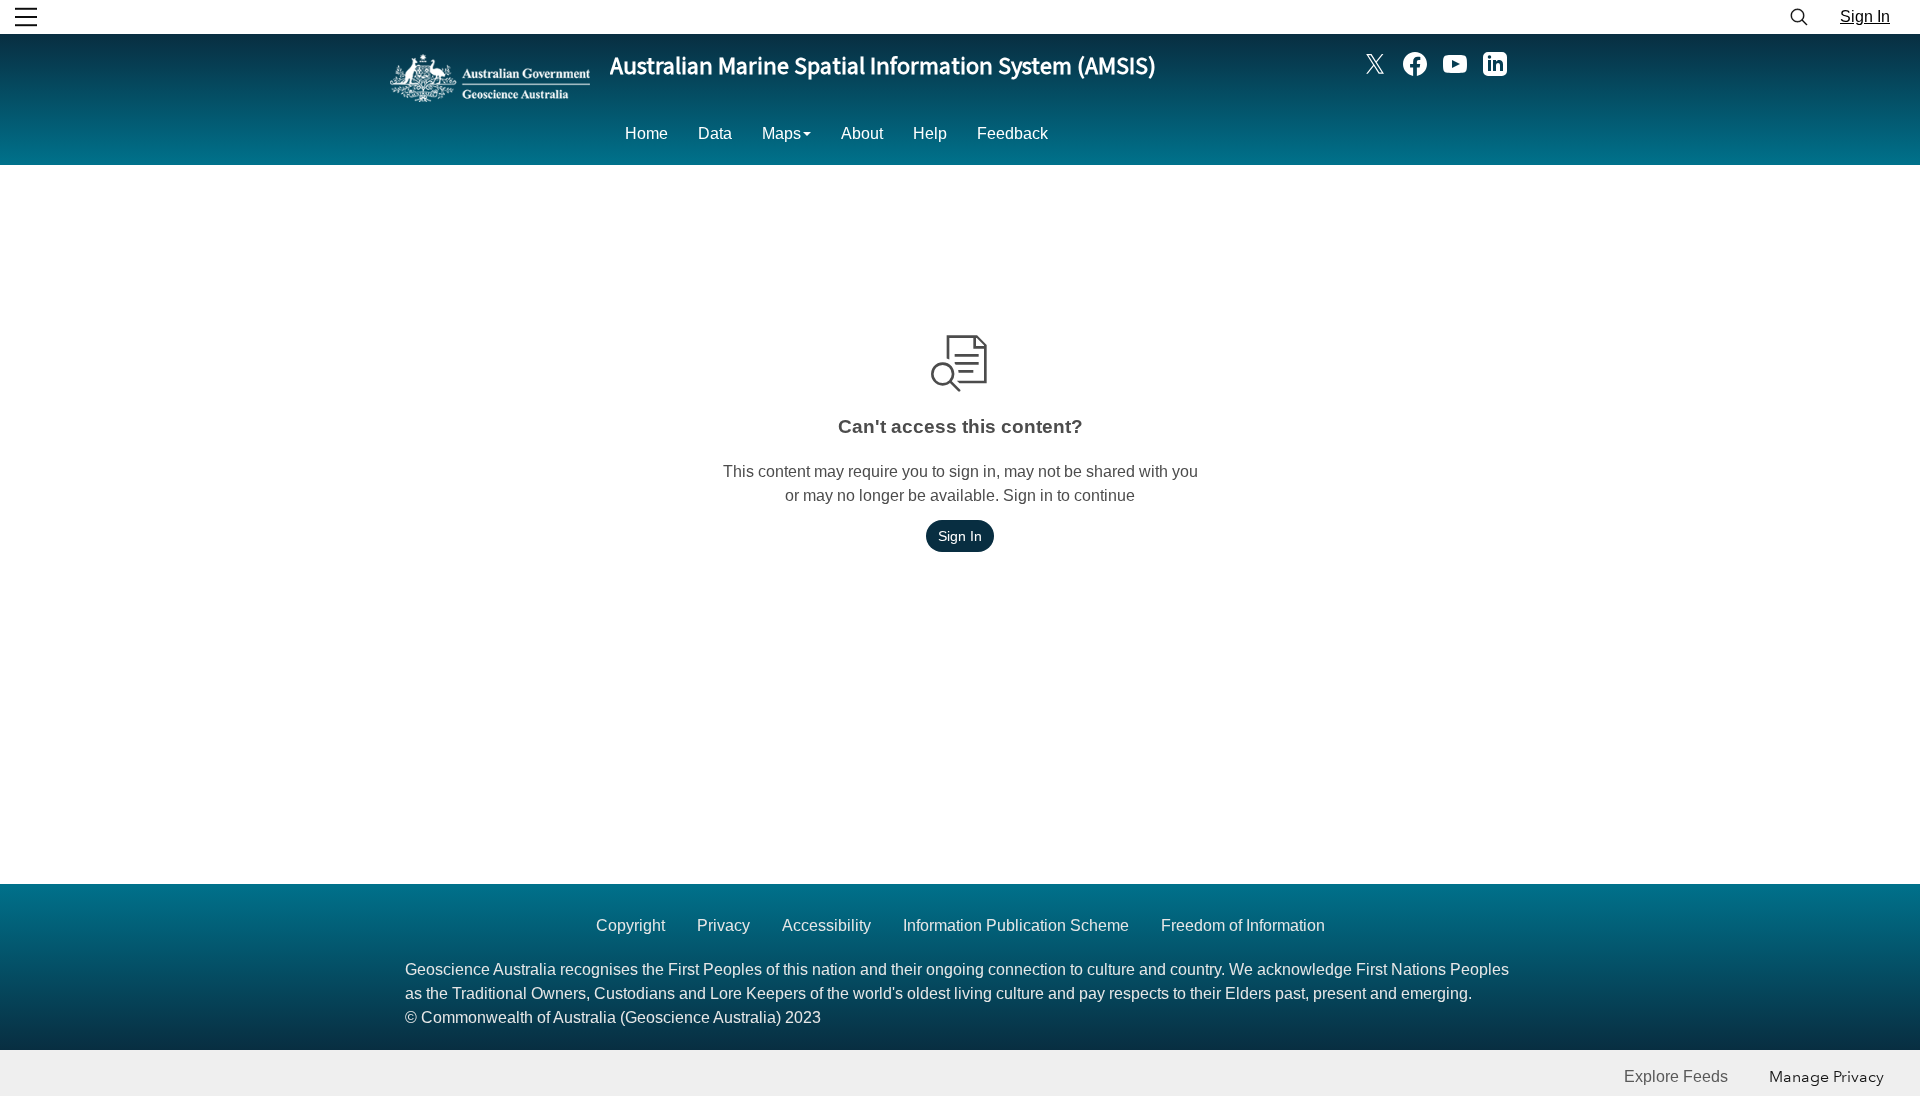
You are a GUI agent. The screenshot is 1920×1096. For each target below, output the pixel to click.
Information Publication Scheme (1016, 925)
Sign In (1865, 16)
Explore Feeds (1676, 1076)
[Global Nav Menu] (26, 17)
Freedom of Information (1243, 925)
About (862, 133)
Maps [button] (781, 133)
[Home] (490, 109)
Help (930, 133)
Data (715, 133)
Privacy (723, 925)
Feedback (1012, 133)
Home (646, 133)
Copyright (630, 925)
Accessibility (826, 925)
